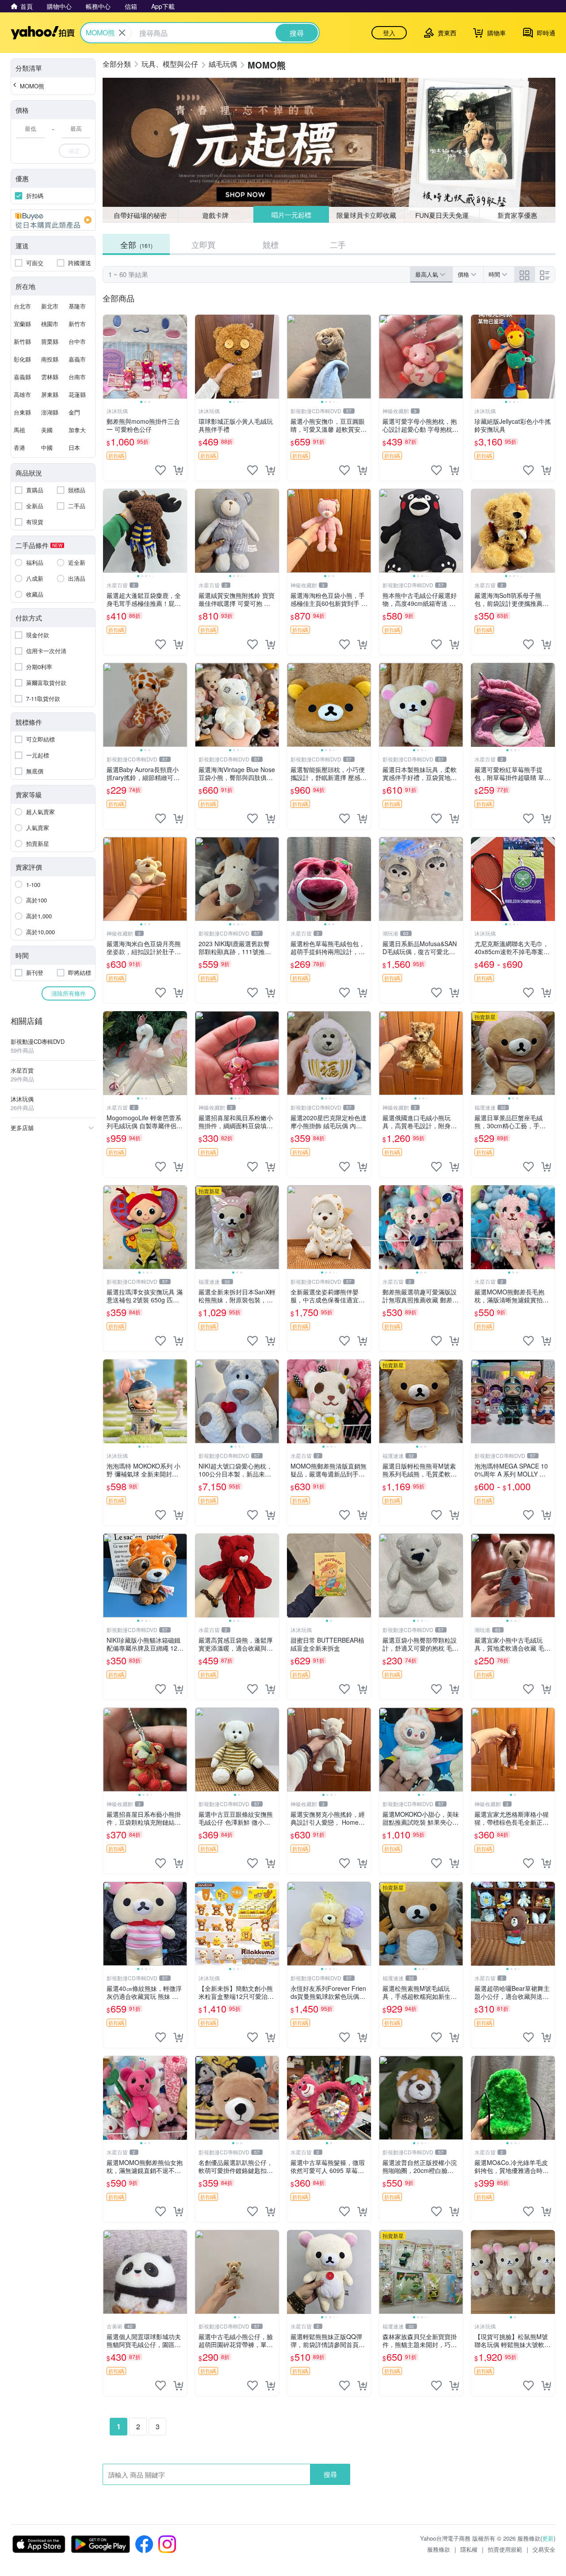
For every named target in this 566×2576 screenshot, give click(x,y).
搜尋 (330, 2474)
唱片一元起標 (291, 215)
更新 (548, 2538)
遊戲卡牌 (215, 215)
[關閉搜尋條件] (122, 33)
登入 (389, 33)
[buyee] (53, 220)
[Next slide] (181, 357)
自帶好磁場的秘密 (140, 215)
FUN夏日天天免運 (442, 215)
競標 (271, 244)
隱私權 (469, 2549)
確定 (74, 150)
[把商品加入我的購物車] (178, 470)
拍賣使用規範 (505, 2549)
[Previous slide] (109, 357)
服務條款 (439, 2549)
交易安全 (544, 2549)
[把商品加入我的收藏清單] (161, 470)
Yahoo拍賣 (43, 33)
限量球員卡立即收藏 (367, 215)
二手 (338, 244)
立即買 (203, 244)
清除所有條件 (69, 993)
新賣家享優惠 (517, 215)
